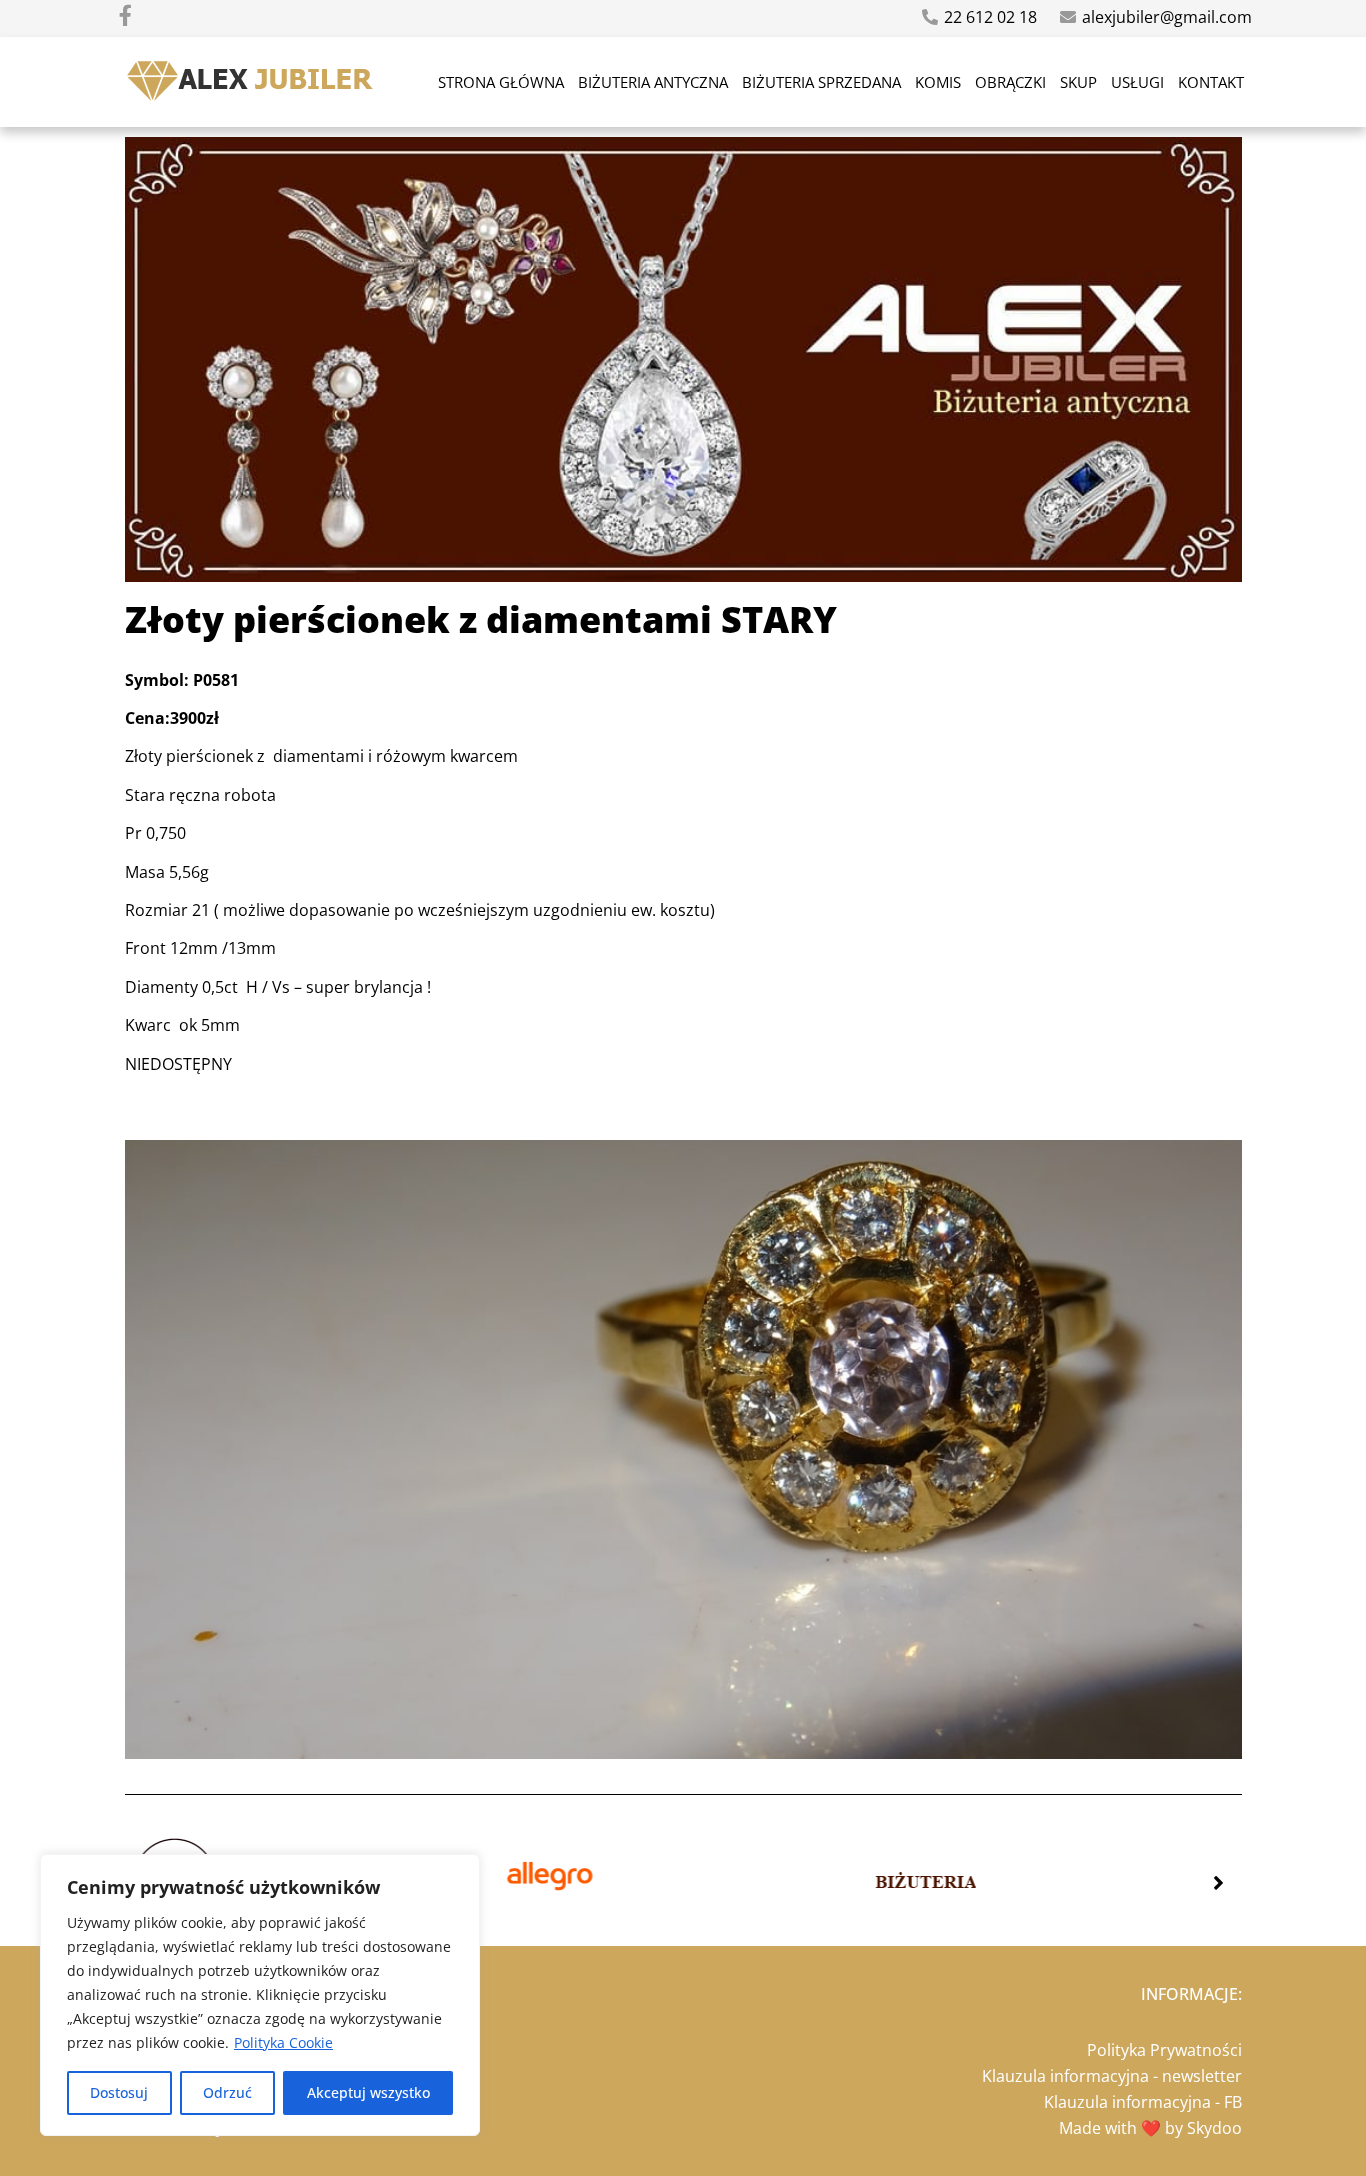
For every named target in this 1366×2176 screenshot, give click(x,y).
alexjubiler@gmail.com (1167, 17)
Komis (938, 82)
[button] (1218, 1883)
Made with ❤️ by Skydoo (1150, 2128)
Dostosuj (119, 2092)
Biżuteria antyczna (653, 82)
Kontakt (1211, 82)
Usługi (1137, 82)
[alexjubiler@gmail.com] (1068, 17)
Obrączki (1010, 82)
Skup (1078, 82)
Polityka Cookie (283, 2042)
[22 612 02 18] (930, 17)
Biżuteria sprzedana (821, 82)
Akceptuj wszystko (368, 2092)
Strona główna (501, 82)
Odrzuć (227, 2092)
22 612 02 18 (990, 17)
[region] (260, 1995)
